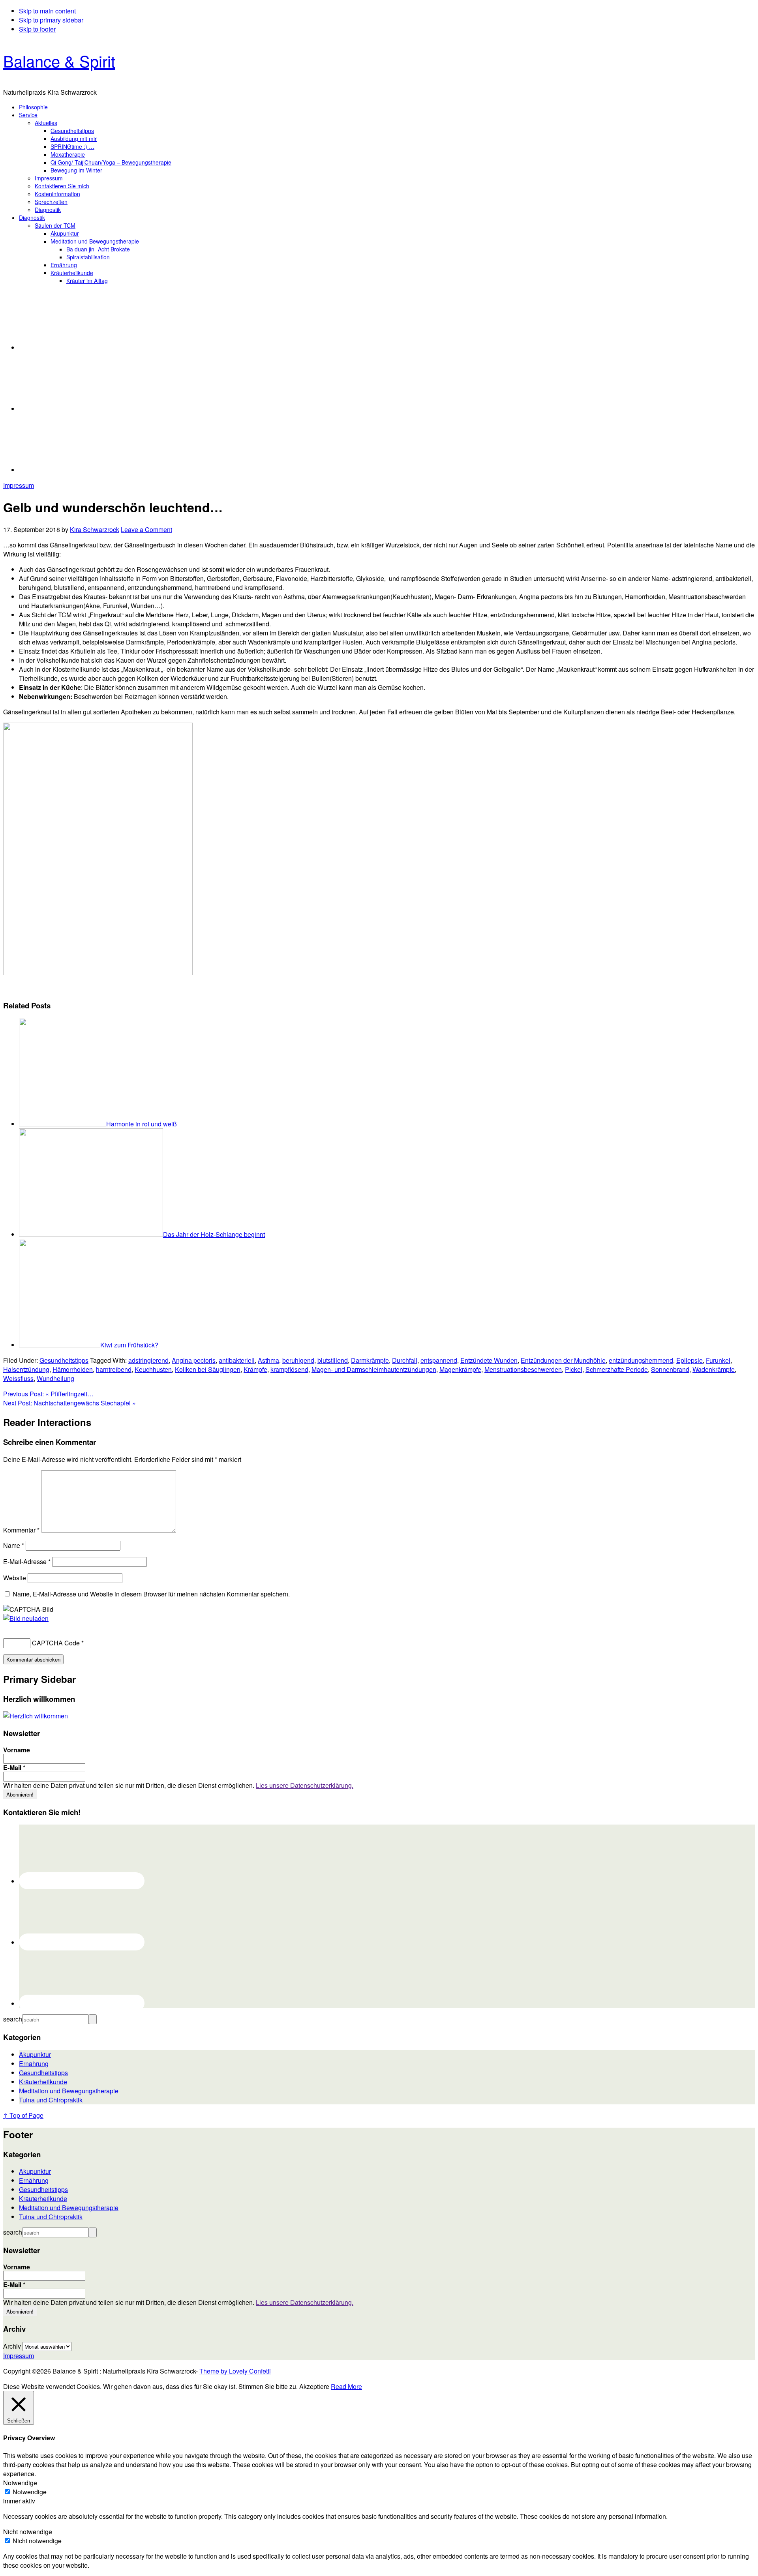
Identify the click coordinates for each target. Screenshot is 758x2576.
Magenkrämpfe (460, 1369)
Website (15, 1578)
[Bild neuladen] (26, 1618)
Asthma (268, 1360)
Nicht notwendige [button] (28, 2532)
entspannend (439, 1360)
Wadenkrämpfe (714, 1369)
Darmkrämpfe (370, 1360)
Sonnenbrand (670, 1369)
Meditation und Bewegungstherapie (69, 2091)
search (13, 2019)
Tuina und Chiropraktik (51, 2100)
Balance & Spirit (59, 61)
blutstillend (333, 1360)
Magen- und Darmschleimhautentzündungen (374, 1369)
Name (14, 1545)
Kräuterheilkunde (43, 2082)
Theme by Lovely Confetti (235, 2371)
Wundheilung (55, 1378)
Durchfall (405, 1360)
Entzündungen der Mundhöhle (563, 1360)
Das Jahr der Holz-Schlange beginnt (214, 1234)
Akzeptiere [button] (314, 2386)
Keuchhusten (153, 1369)
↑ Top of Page (23, 2115)
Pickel (574, 1369)
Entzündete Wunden (489, 1360)
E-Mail (14, 1768)
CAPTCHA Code (56, 1643)
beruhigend (298, 1360)
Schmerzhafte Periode (617, 1369)
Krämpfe (255, 1369)
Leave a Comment (146, 529)
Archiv (12, 2346)
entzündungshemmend (641, 1360)
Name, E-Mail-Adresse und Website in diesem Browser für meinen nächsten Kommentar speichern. (151, 1594)
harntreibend (114, 1369)
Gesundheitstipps (64, 1360)
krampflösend (289, 1369)
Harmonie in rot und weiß (142, 1124)
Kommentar (21, 1530)
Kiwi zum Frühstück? (129, 1345)
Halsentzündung (26, 1369)
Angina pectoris (194, 1360)
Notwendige (30, 2492)
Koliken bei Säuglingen (208, 1369)
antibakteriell (237, 1360)
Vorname (17, 1750)
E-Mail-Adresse (27, 1562)
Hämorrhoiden (73, 1369)
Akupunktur (35, 2054)
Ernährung (34, 2064)
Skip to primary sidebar (51, 20)
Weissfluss (18, 1378)
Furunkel (718, 1360)
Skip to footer (37, 29)
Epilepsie (690, 1360)
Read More (346, 2386)
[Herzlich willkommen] (36, 1716)
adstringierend (148, 1360)
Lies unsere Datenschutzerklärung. (305, 1785)
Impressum (19, 485)
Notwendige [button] (20, 2483)
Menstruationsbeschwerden (523, 1369)
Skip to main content (47, 11)
